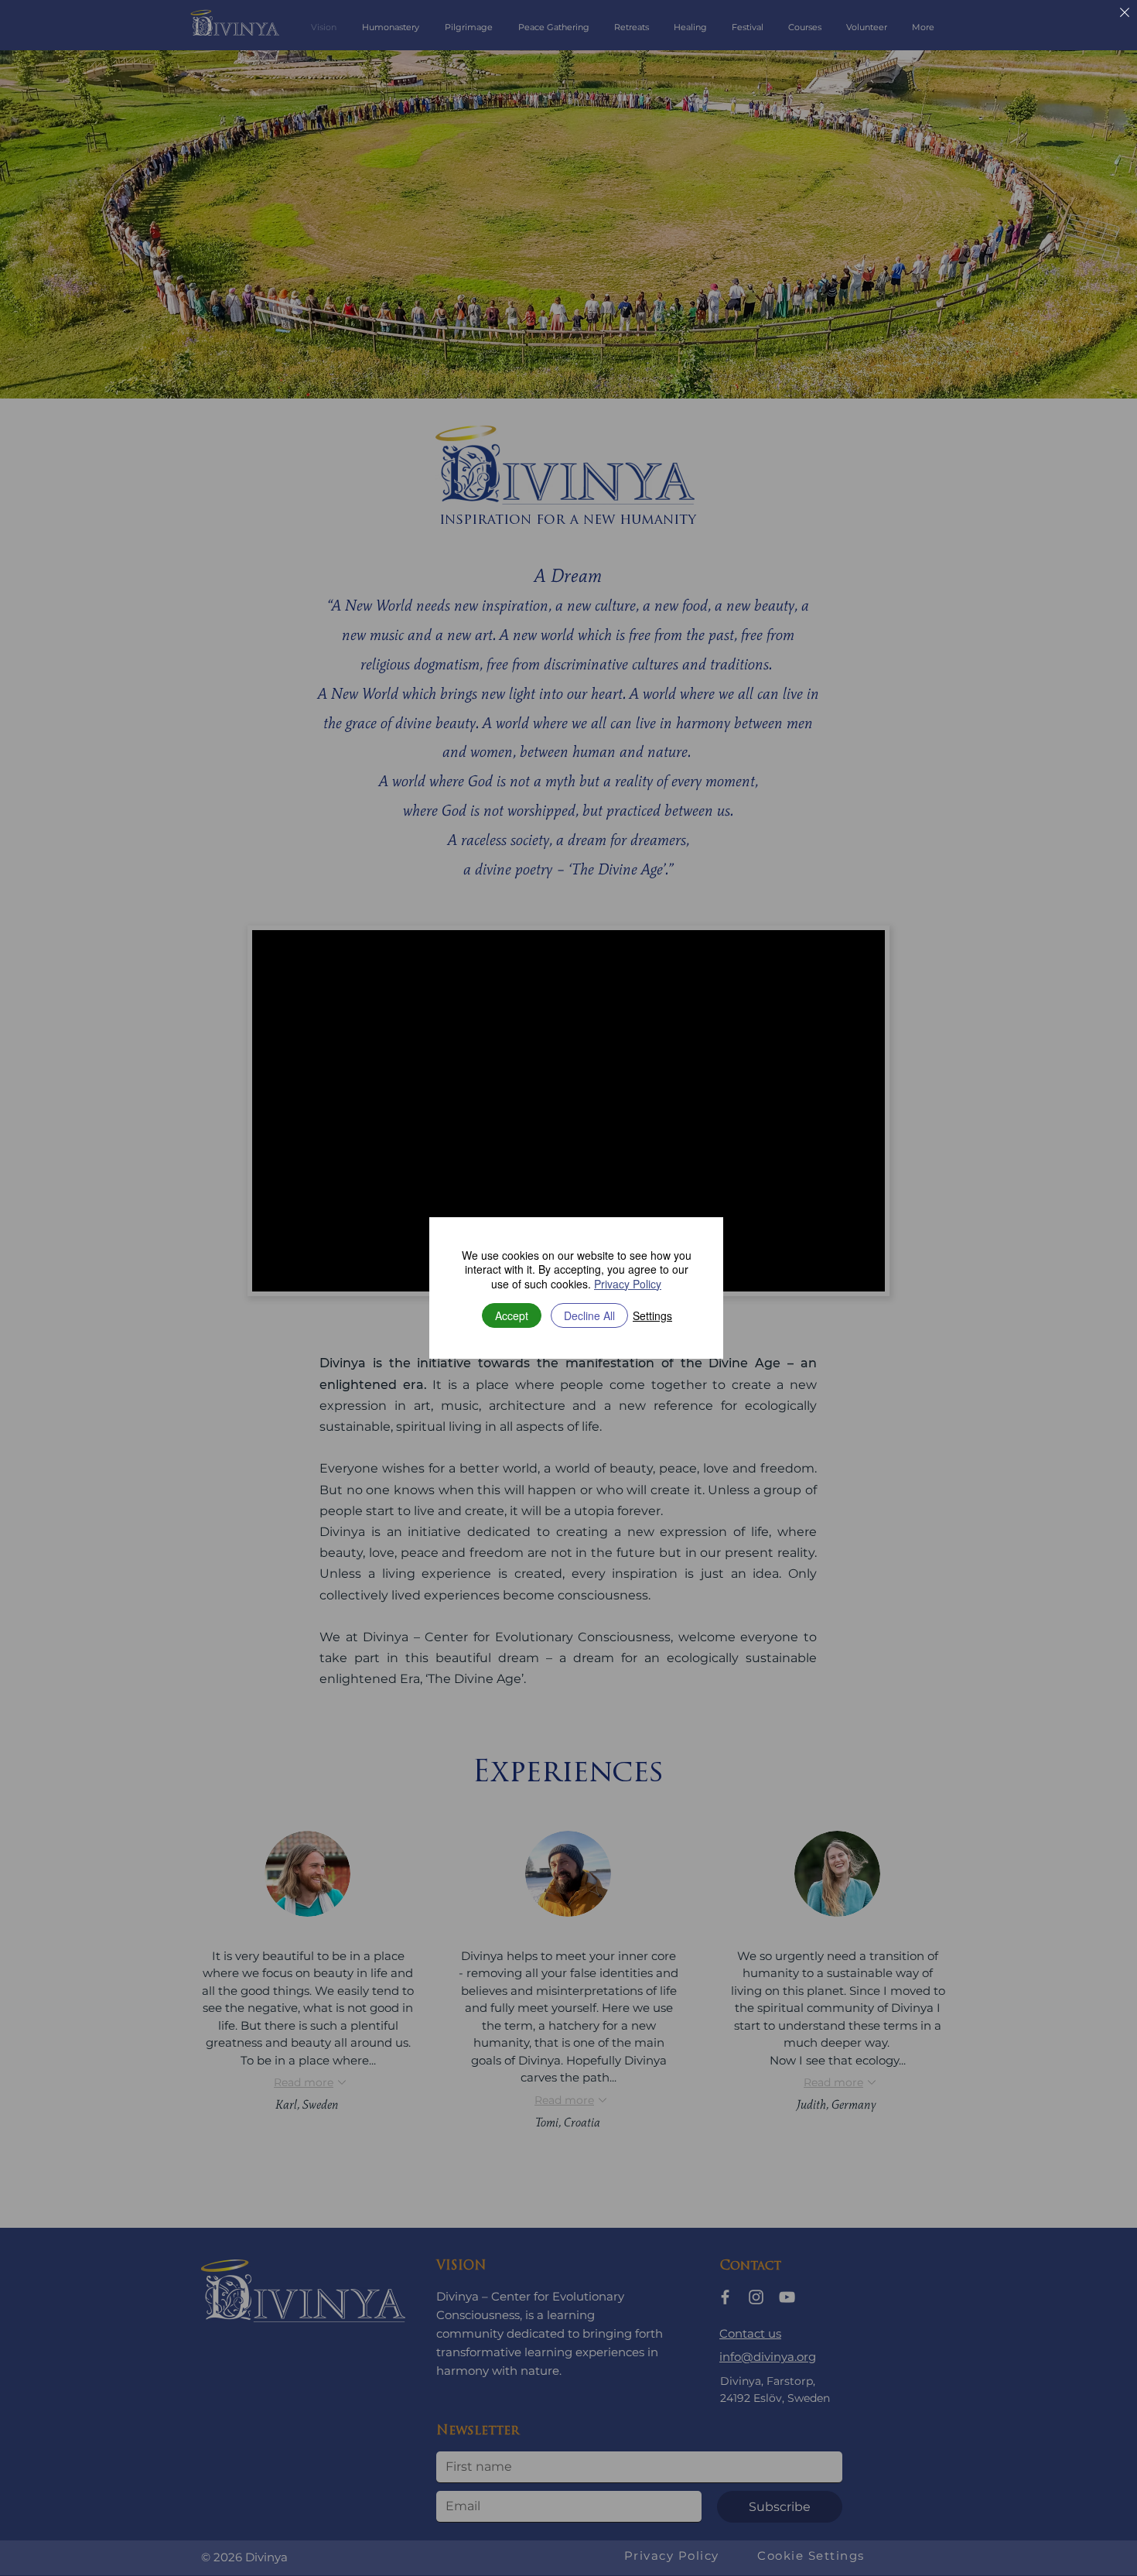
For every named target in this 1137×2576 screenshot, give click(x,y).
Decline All (589, 1315)
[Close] (1125, 14)
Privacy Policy (628, 1284)
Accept (512, 1315)
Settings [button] (652, 1315)
